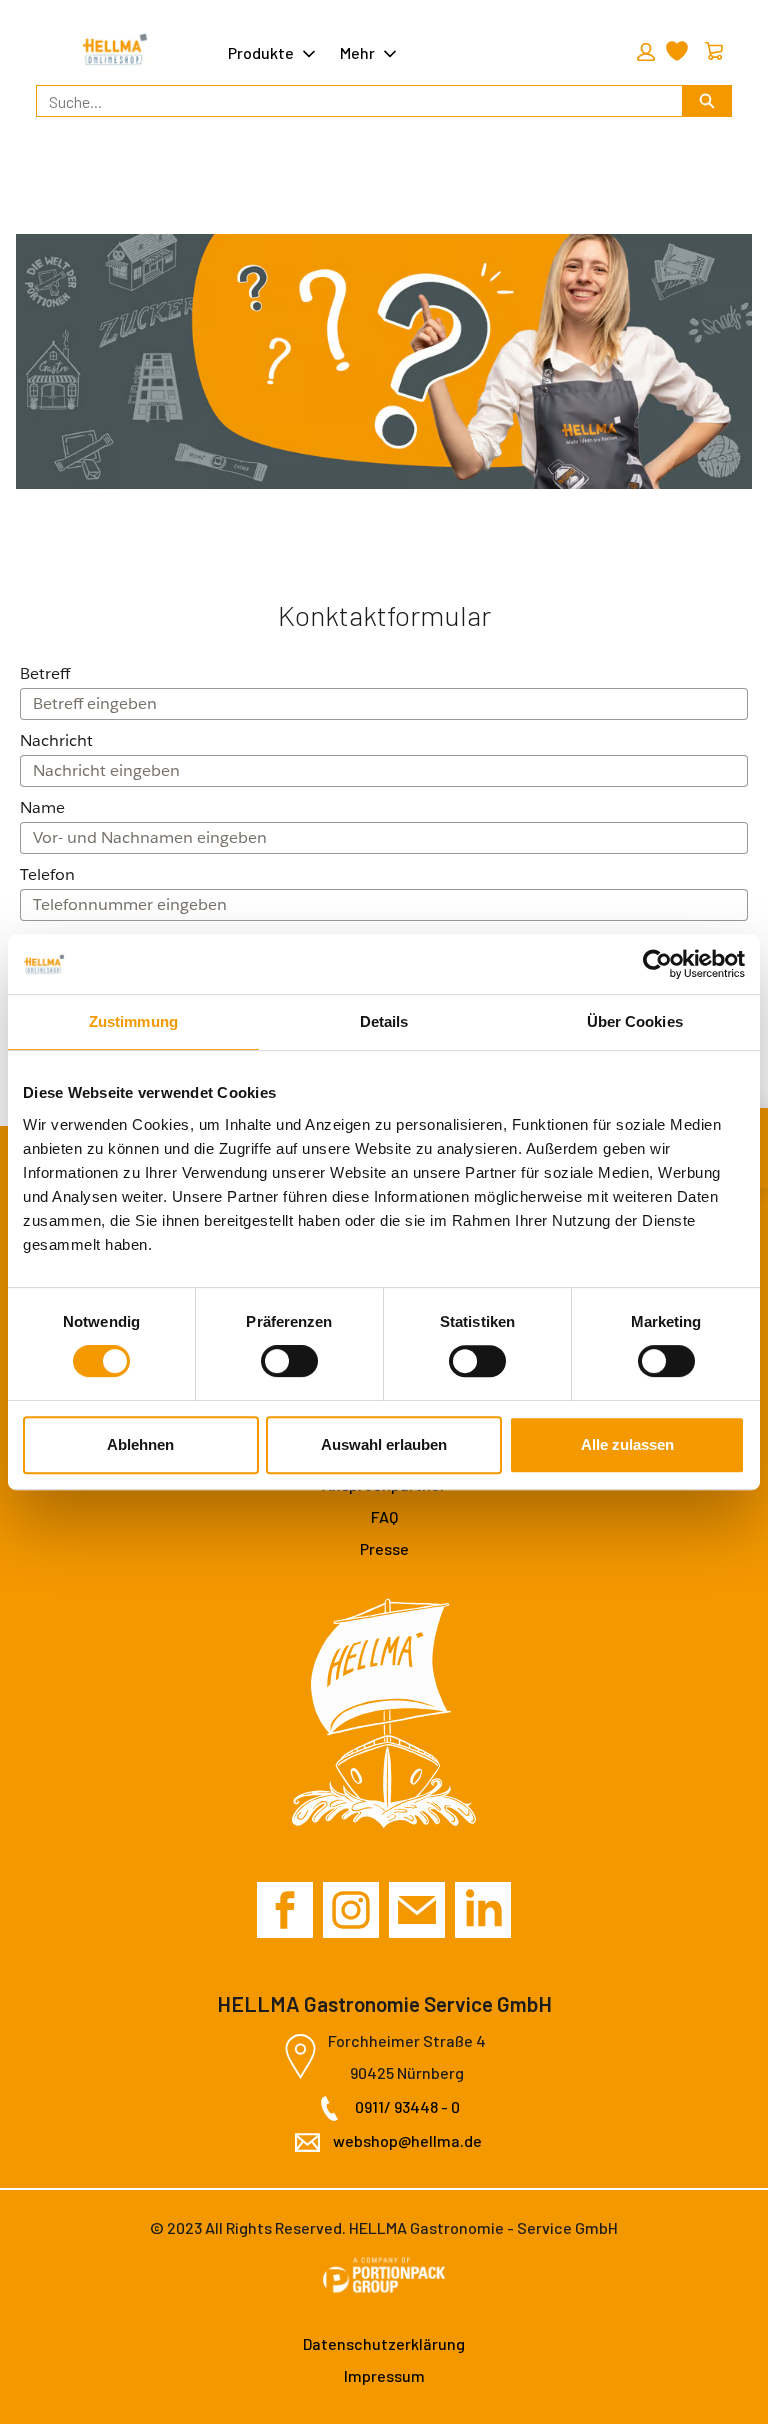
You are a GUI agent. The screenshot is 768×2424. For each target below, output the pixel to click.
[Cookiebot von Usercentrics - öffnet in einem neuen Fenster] (657, 964)
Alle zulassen (627, 1444)
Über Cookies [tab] (635, 1021)
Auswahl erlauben (384, 1444)
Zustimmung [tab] (133, 1021)
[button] (643, 52)
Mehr (357, 52)
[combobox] (351, 101)
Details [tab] (384, 1021)
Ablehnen (140, 1444)
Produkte (261, 52)
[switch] (289, 1361)
